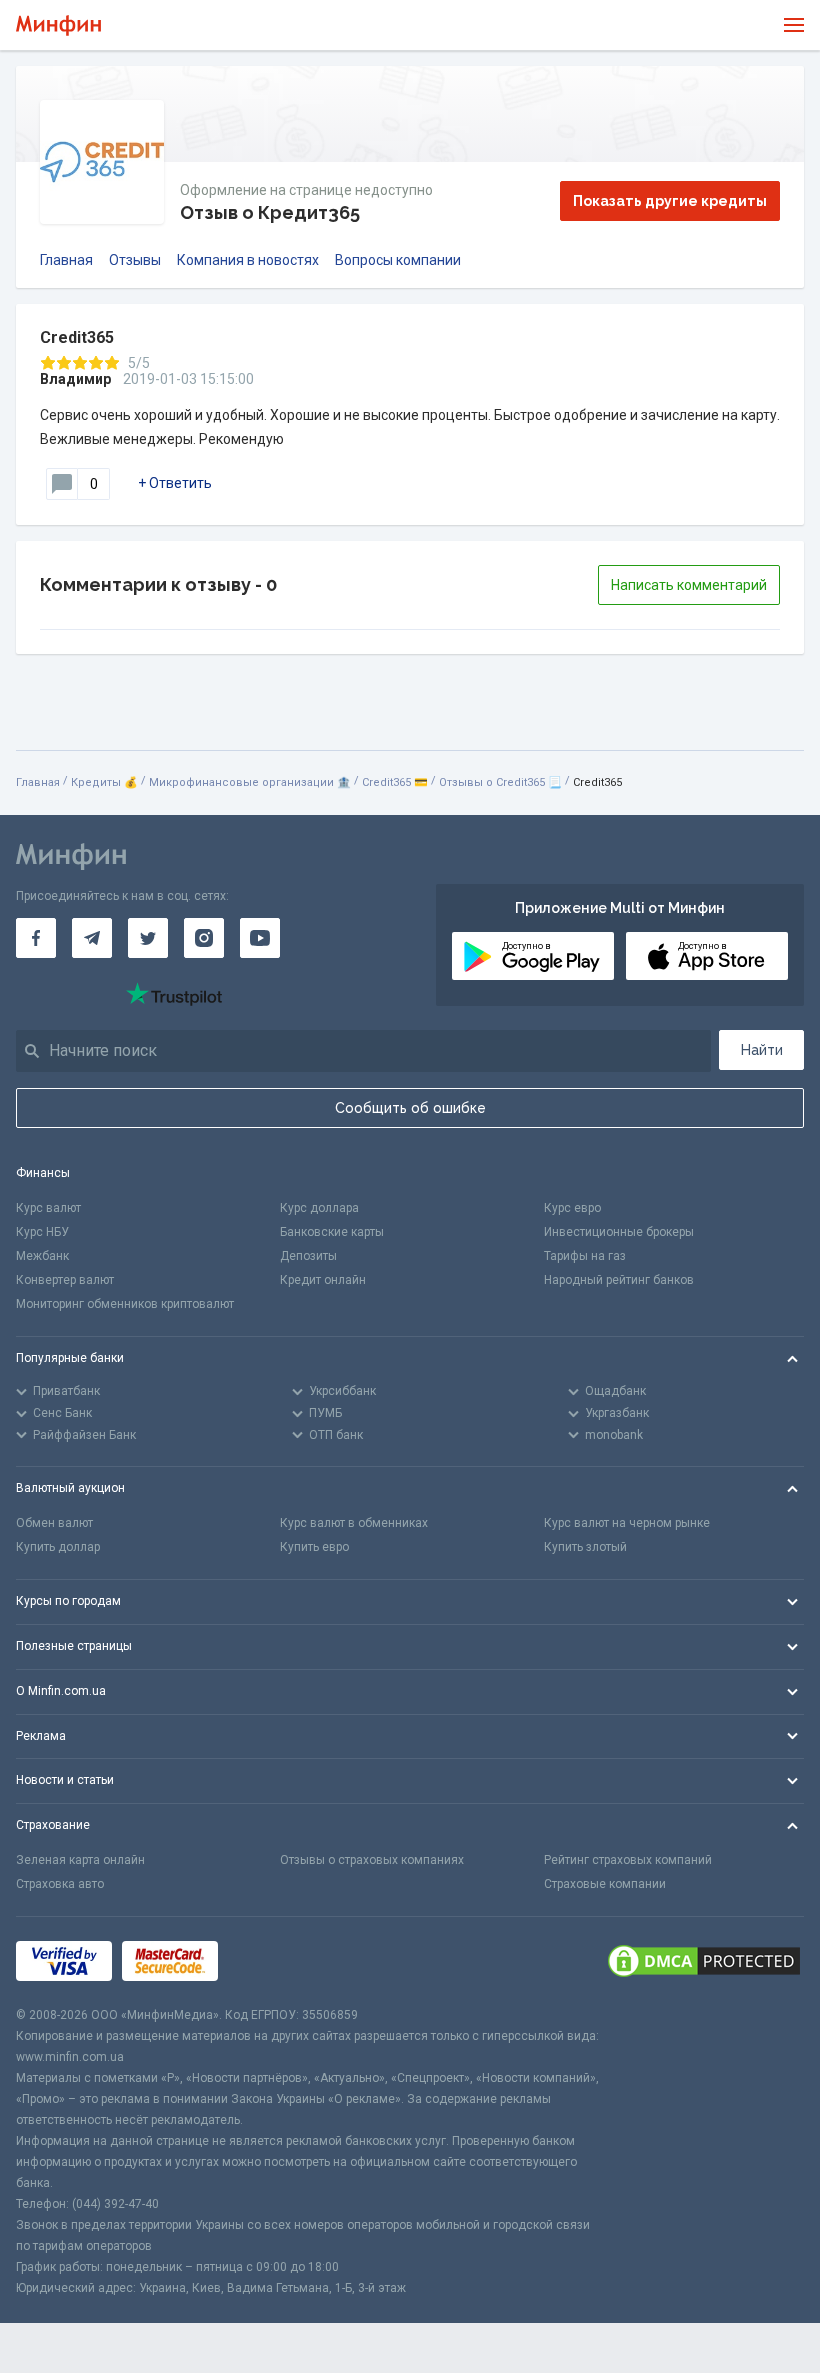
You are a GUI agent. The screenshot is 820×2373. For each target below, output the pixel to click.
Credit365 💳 (395, 782)
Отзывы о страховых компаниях (372, 1860)
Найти (762, 1050)
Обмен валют (54, 1523)
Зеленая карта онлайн (80, 1860)
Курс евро (572, 1208)
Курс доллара (319, 1208)
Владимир (75, 379)
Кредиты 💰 (104, 782)
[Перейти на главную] (58, 25)
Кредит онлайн (323, 1280)
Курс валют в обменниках (354, 1523)
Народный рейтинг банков (619, 1280)
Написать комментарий (689, 585)
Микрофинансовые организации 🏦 (250, 782)
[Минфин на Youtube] (260, 938)
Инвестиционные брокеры (619, 1232)
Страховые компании (605, 1884)
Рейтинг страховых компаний (628, 1860)
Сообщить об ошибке (410, 1108)
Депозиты (308, 1256)
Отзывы (135, 260)
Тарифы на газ (585, 1256)
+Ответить (175, 483)
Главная (66, 260)
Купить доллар (58, 1547)
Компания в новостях (248, 260)
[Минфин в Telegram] (92, 938)
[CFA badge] (272, 1960)
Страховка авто (60, 1884)
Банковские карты (332, 1232)
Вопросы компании (398, 260)
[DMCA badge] (704, 1961)
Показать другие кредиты (670, 201)
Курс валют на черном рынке (627, 1523)
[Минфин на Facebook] (36, 938)
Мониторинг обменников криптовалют (125, 1304)
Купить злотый (585, 1547)
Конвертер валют (65, 1280)
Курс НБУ (42, 1232)
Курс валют (48, 1208)
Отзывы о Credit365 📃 (500, 782)
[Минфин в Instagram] (204, 938)
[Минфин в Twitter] (148, 938)
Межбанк (42, 1256)
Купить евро (314, 1547)
